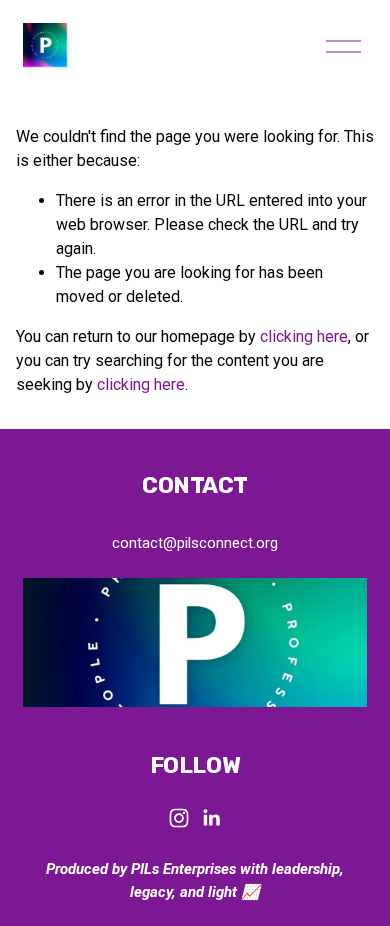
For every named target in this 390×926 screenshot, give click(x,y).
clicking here (304, 336)
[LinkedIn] (211, 818)
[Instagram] (179, 818)
